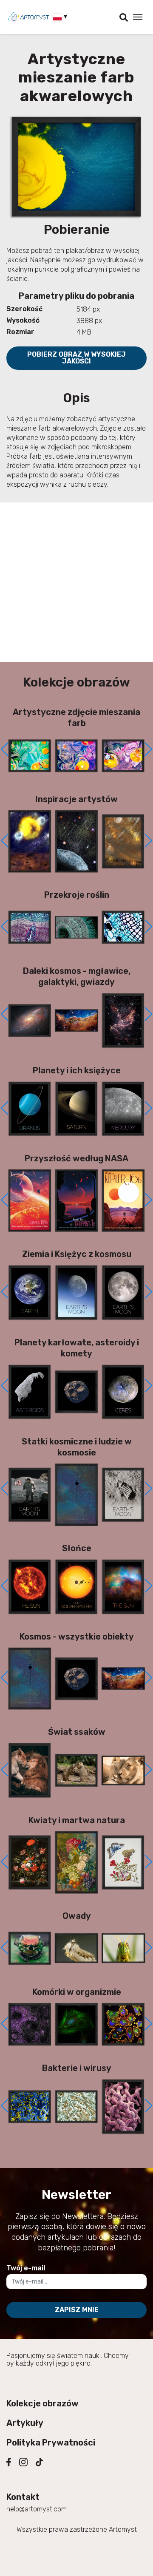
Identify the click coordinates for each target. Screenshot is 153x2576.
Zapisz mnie (77, 2310)
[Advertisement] (76, 582)
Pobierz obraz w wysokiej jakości (76, 358)
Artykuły (25, 2423)
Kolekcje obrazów (42, 2403)
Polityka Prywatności (51, 2443)
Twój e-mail (26, 2268)
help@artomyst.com (37, 2509)
